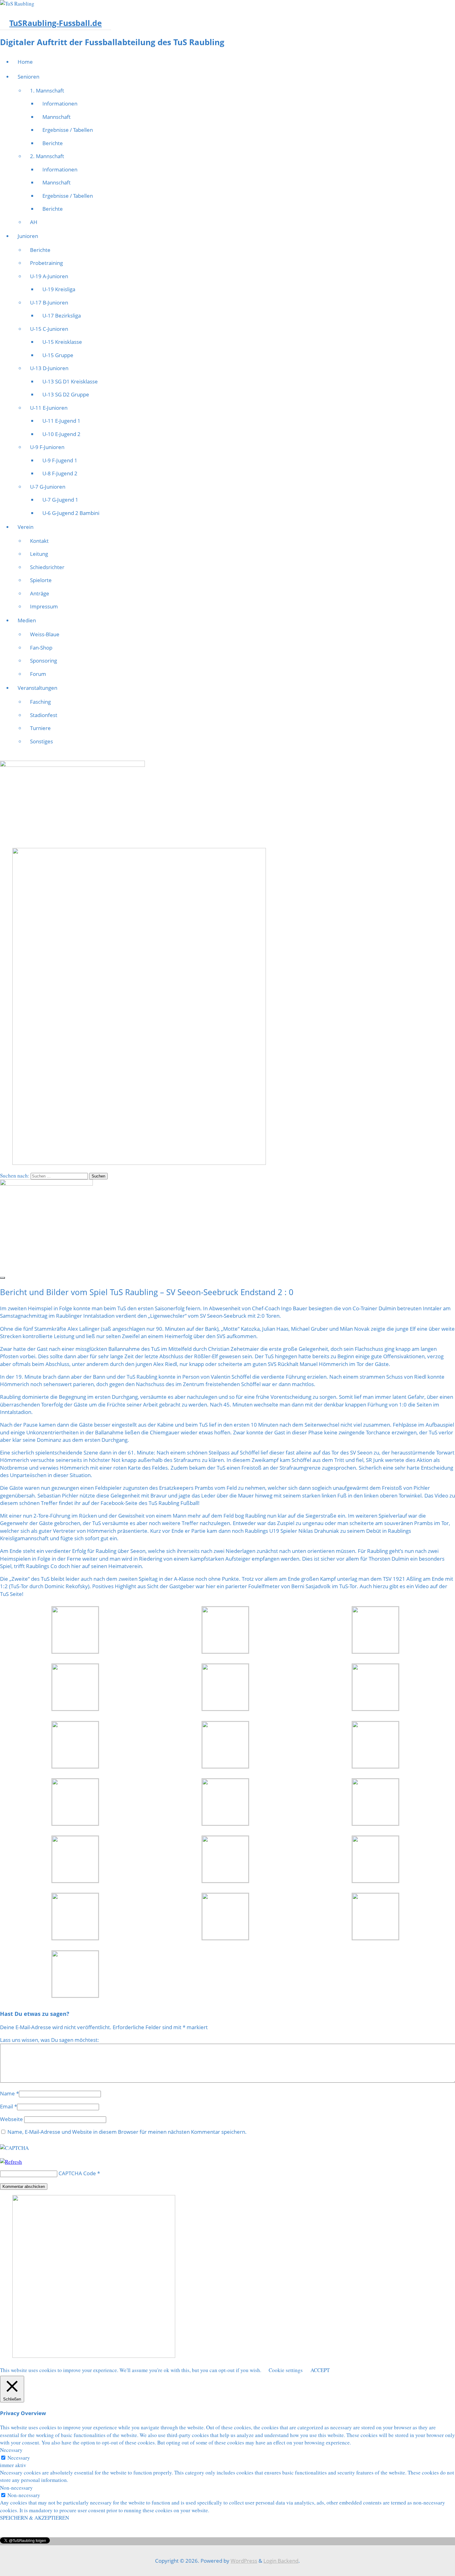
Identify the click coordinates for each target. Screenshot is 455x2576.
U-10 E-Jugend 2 (61, 434)
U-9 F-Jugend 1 (60, 460)
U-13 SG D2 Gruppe (66, 394)
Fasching (40, 702)
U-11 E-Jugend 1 (61, 421)
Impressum (44, 606)
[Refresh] (11, 2162)
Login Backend (281, 2561)
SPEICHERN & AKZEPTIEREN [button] (35, 2518)
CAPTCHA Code (77, 2173)
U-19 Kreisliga (59, 289)
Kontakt (39, 541)
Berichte (53, 143)
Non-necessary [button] (16, 2488)
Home (25, 62)
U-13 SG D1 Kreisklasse (70, 381)
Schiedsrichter (47, 567)
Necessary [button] (11, 2450)
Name (7, 2093)
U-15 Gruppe (58, 355)
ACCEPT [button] (320, 2370)
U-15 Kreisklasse (62, 342)
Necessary (19, 2458)
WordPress (244, 2561)
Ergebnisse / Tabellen (68, 130)
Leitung (39, 554)
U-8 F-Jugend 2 (60, 473)
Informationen (60, 104)
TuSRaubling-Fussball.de (56, 23)
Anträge (40, 593)
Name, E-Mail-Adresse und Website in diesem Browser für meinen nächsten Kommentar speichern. (127, 2132)
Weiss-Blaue (45, 634)
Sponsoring (43, 661)
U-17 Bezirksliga (62, 316)
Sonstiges (41, 741)
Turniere (40, 728)
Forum (38, 674)
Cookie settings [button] (286, 2370)
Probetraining (46, 263)
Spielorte (41, 580)
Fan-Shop (41, 648)
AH (34, 222)
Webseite (11, 2119)
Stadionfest (44, 715)
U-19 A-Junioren (49, 276)
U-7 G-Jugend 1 (60, 500)
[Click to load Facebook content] (2, 1278)
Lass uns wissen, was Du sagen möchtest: (50, 2040)
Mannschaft (56, 117)
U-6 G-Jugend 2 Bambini (71, 513)
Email (6, 2106)
